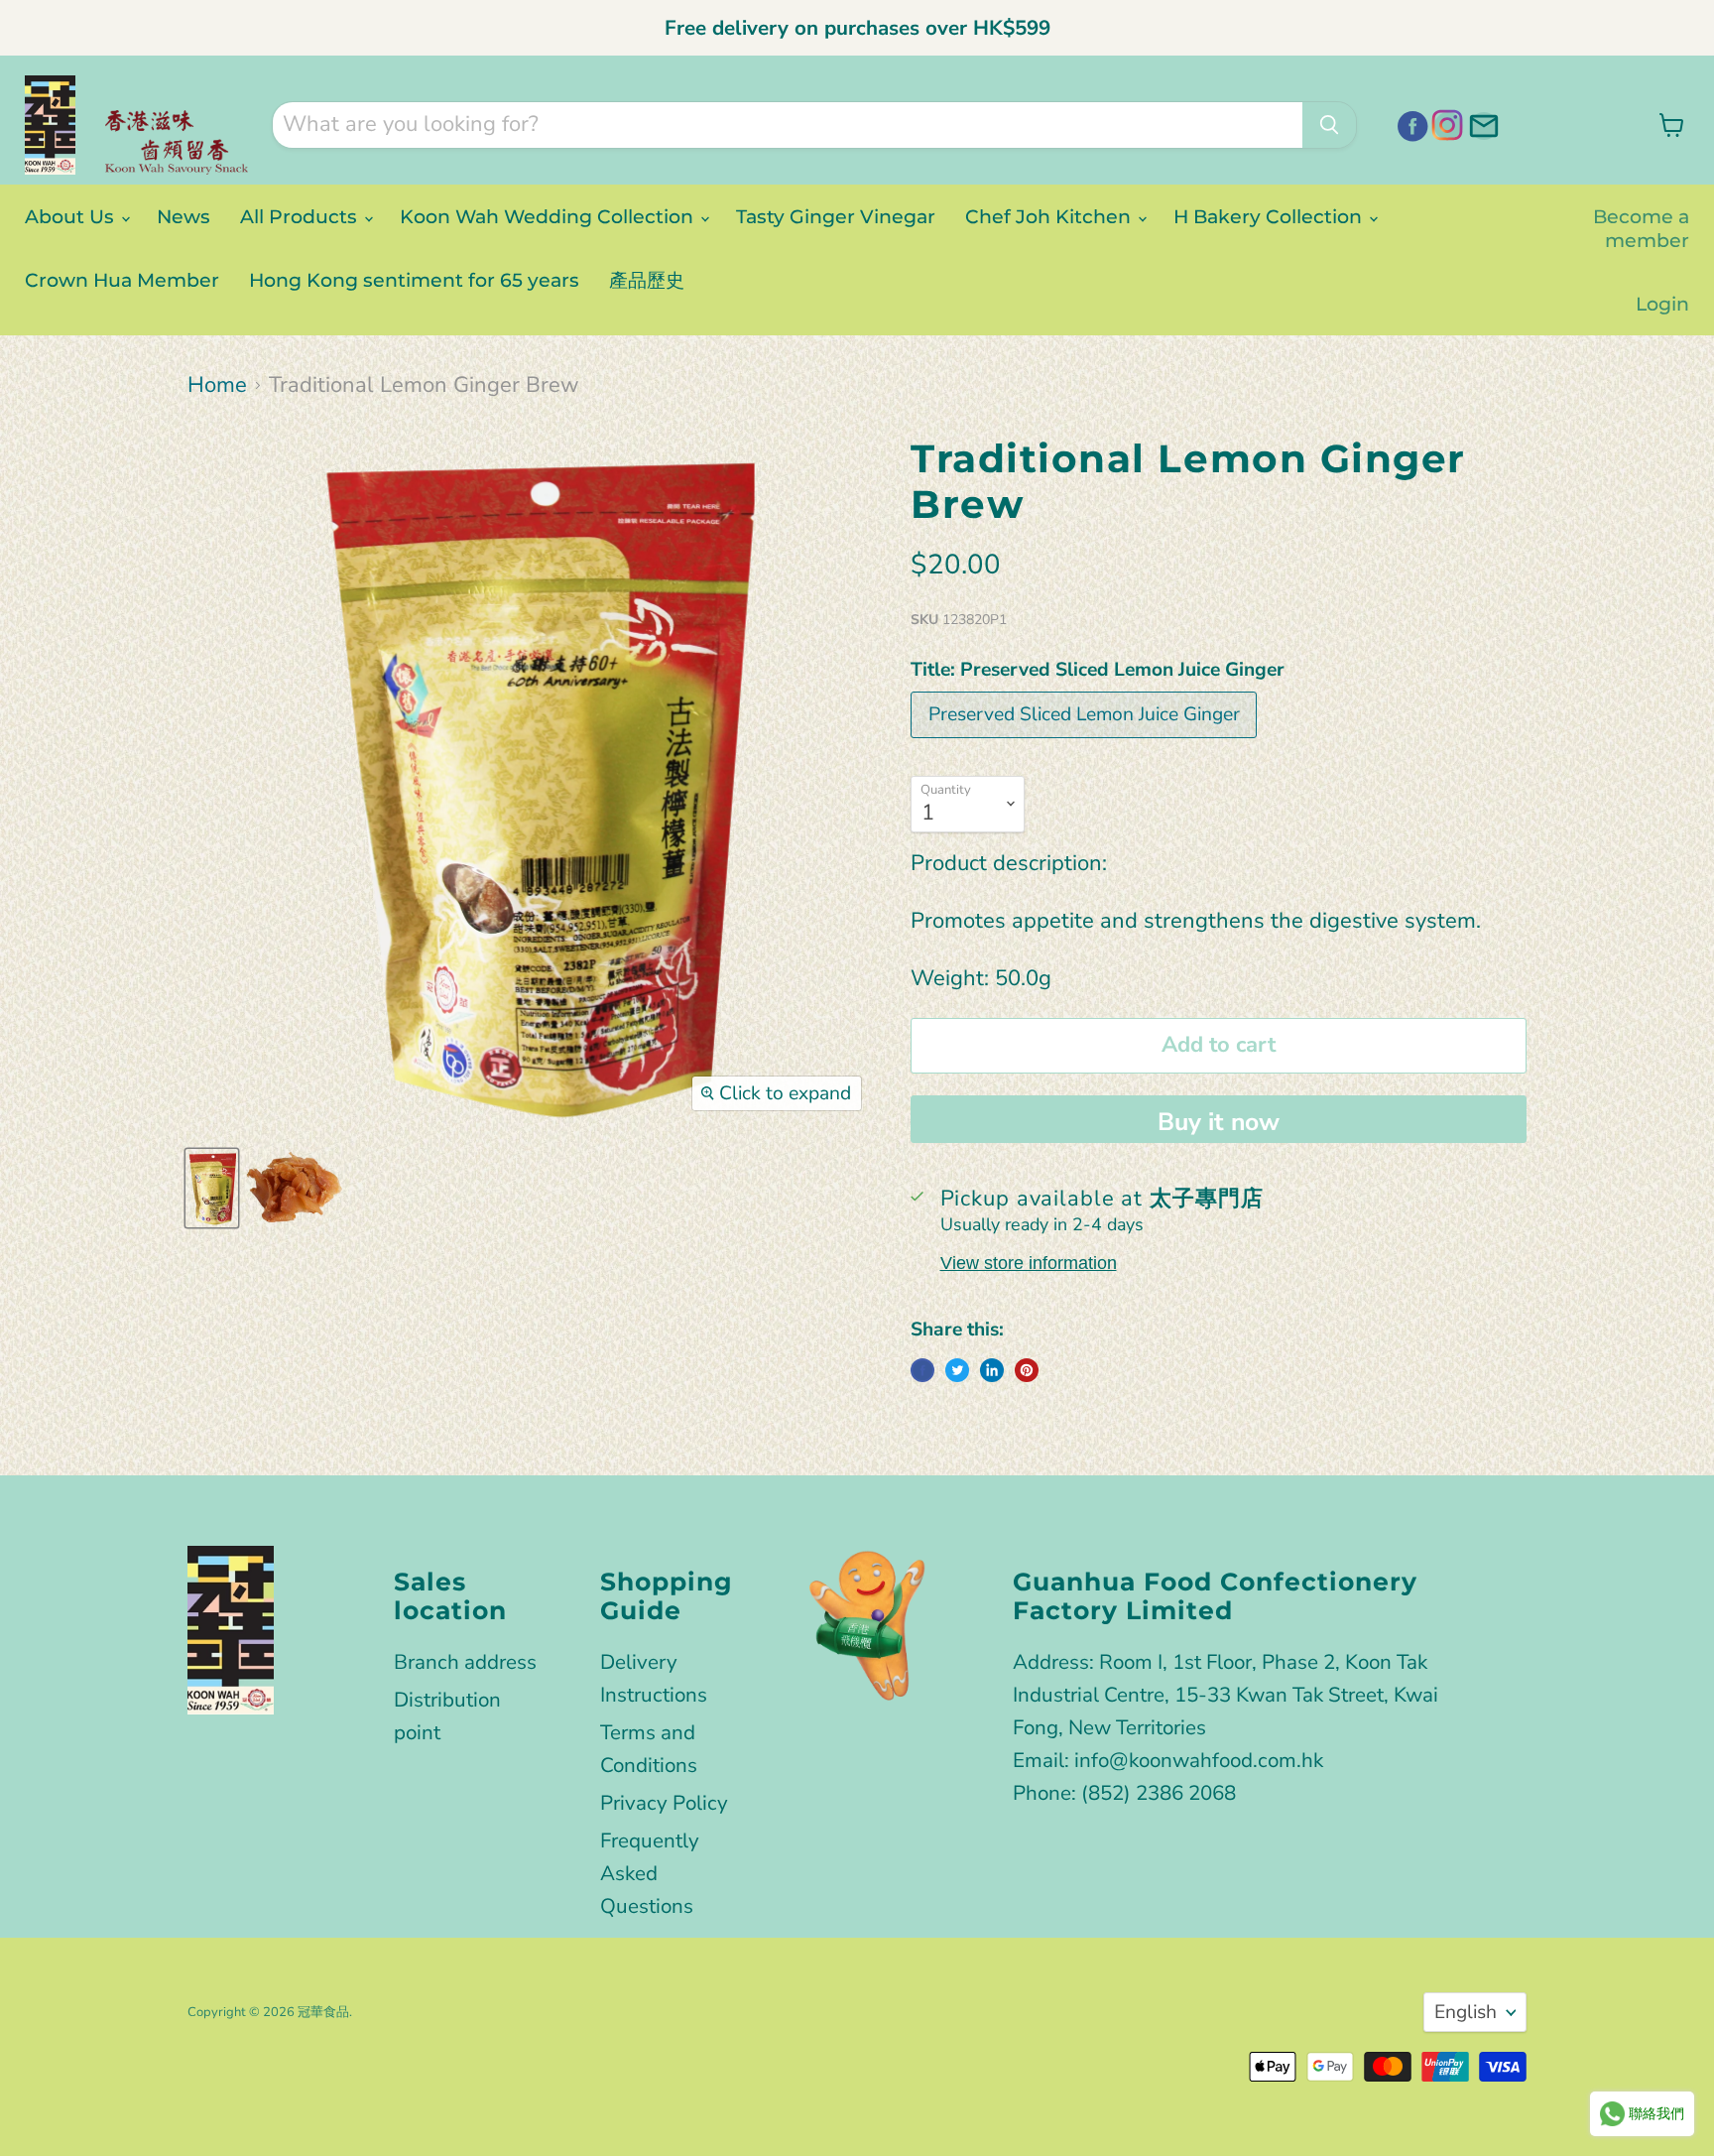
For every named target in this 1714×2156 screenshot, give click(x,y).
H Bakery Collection (1270, 216)
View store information (1029, 1263)
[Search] (1329, 125)
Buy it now (1219, 1122)
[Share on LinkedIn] (992, 1370)
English (1466, 2012)
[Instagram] (1445, 123)
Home (217, 385)
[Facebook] (1409, 123)
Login (1662, 304)
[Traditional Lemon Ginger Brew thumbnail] (212, 1188)
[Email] (1481, 123)
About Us (72, 216)
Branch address (465, 1662)
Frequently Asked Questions (650, 1873)
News (184, 216)
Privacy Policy (664, 1803)
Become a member (1641, 228)
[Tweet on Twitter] (957, 1370)
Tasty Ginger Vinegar (836, 216)
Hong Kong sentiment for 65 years (414, 280)
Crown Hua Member (122, 280)
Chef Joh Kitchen (1050, 216)
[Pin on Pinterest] (1027, 1370)
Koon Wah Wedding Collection (549, 216)
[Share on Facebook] (922, 1370)
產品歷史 (647, 280)
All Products (301, 216)
